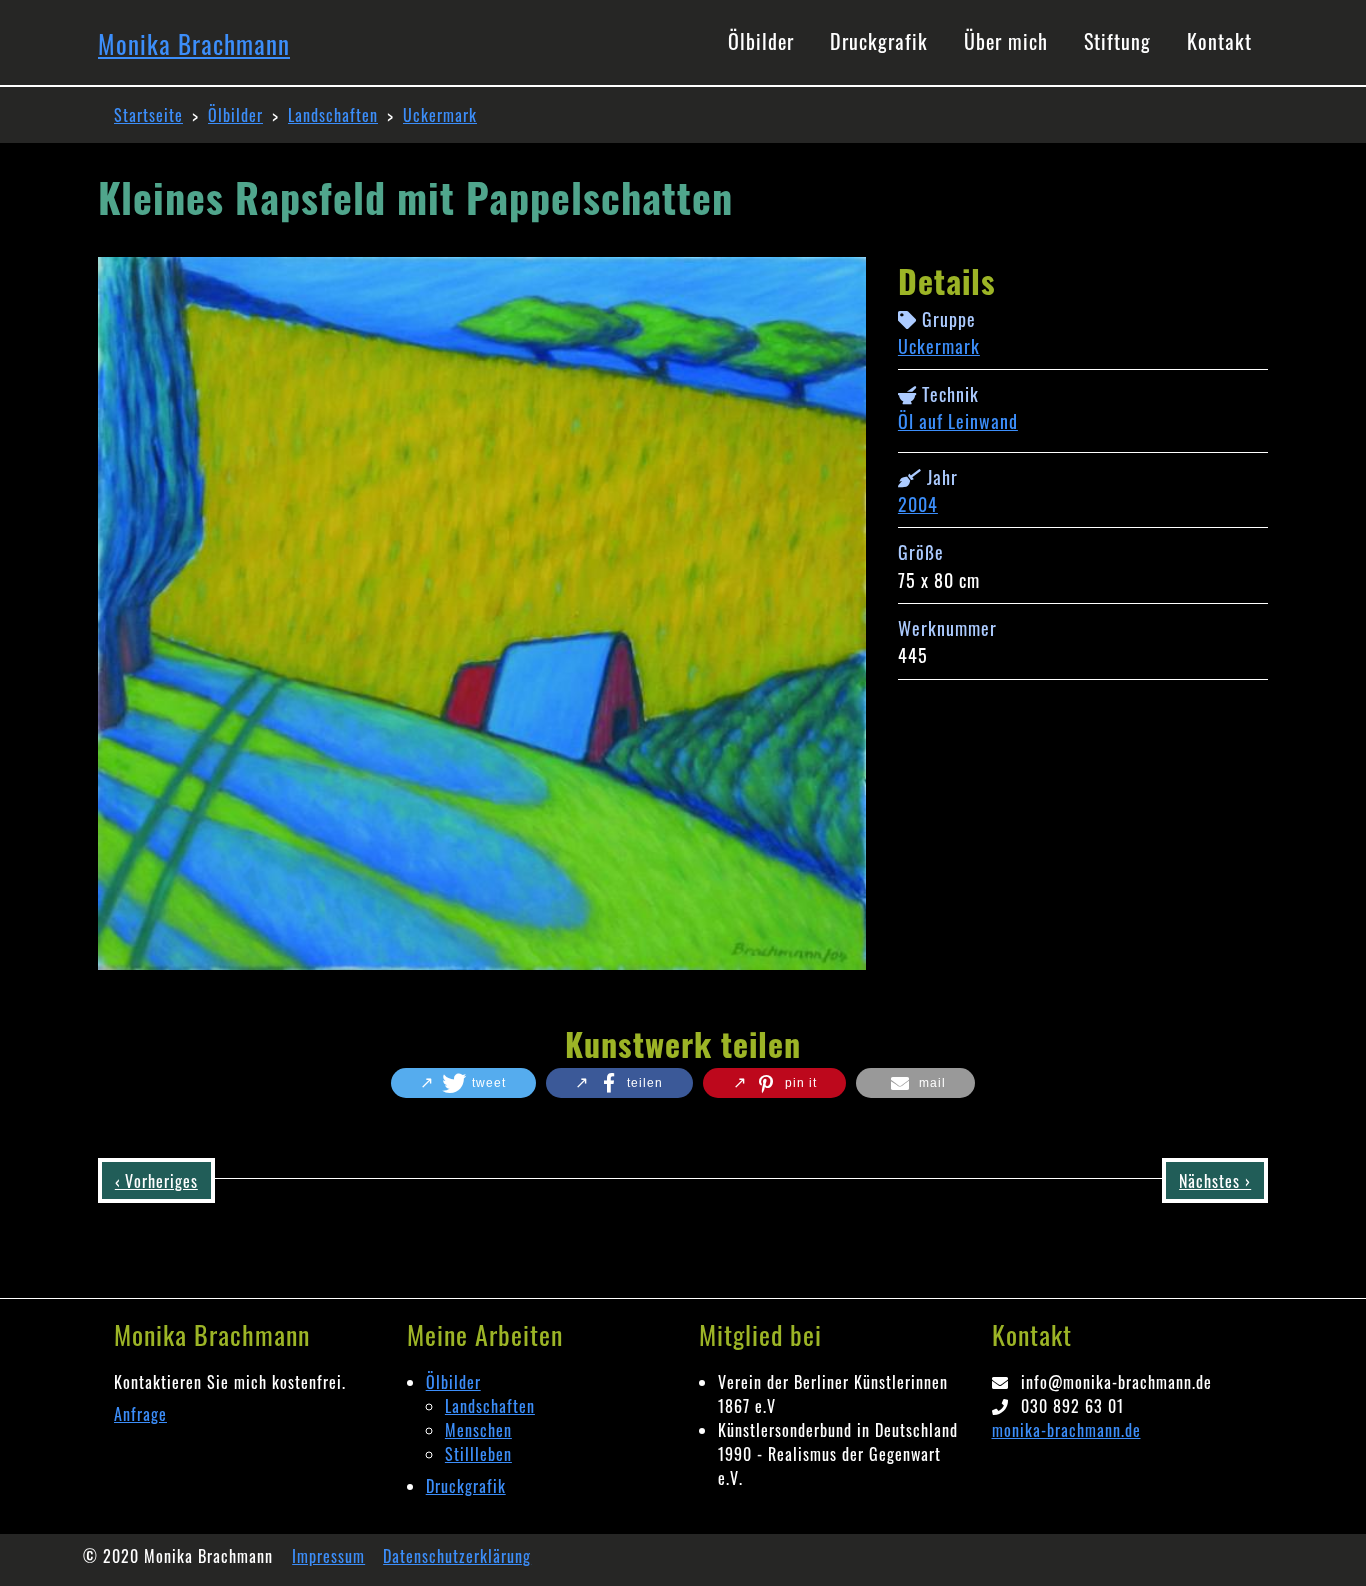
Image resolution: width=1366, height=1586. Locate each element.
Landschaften (333, 115)
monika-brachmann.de (1066, 1430)
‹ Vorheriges (156, 1181)
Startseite (148, 115)
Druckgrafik (466, 1486)
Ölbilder (235, 115)
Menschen (478, 1430)
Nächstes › (1215, 1181)
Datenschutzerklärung (457, 1556)
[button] (463, 1083)
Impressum (328, 1556)
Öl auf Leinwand (958, 420)
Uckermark (440, 115)
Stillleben (478, 1454)
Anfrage (140, 1414)
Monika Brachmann (194, 43)
